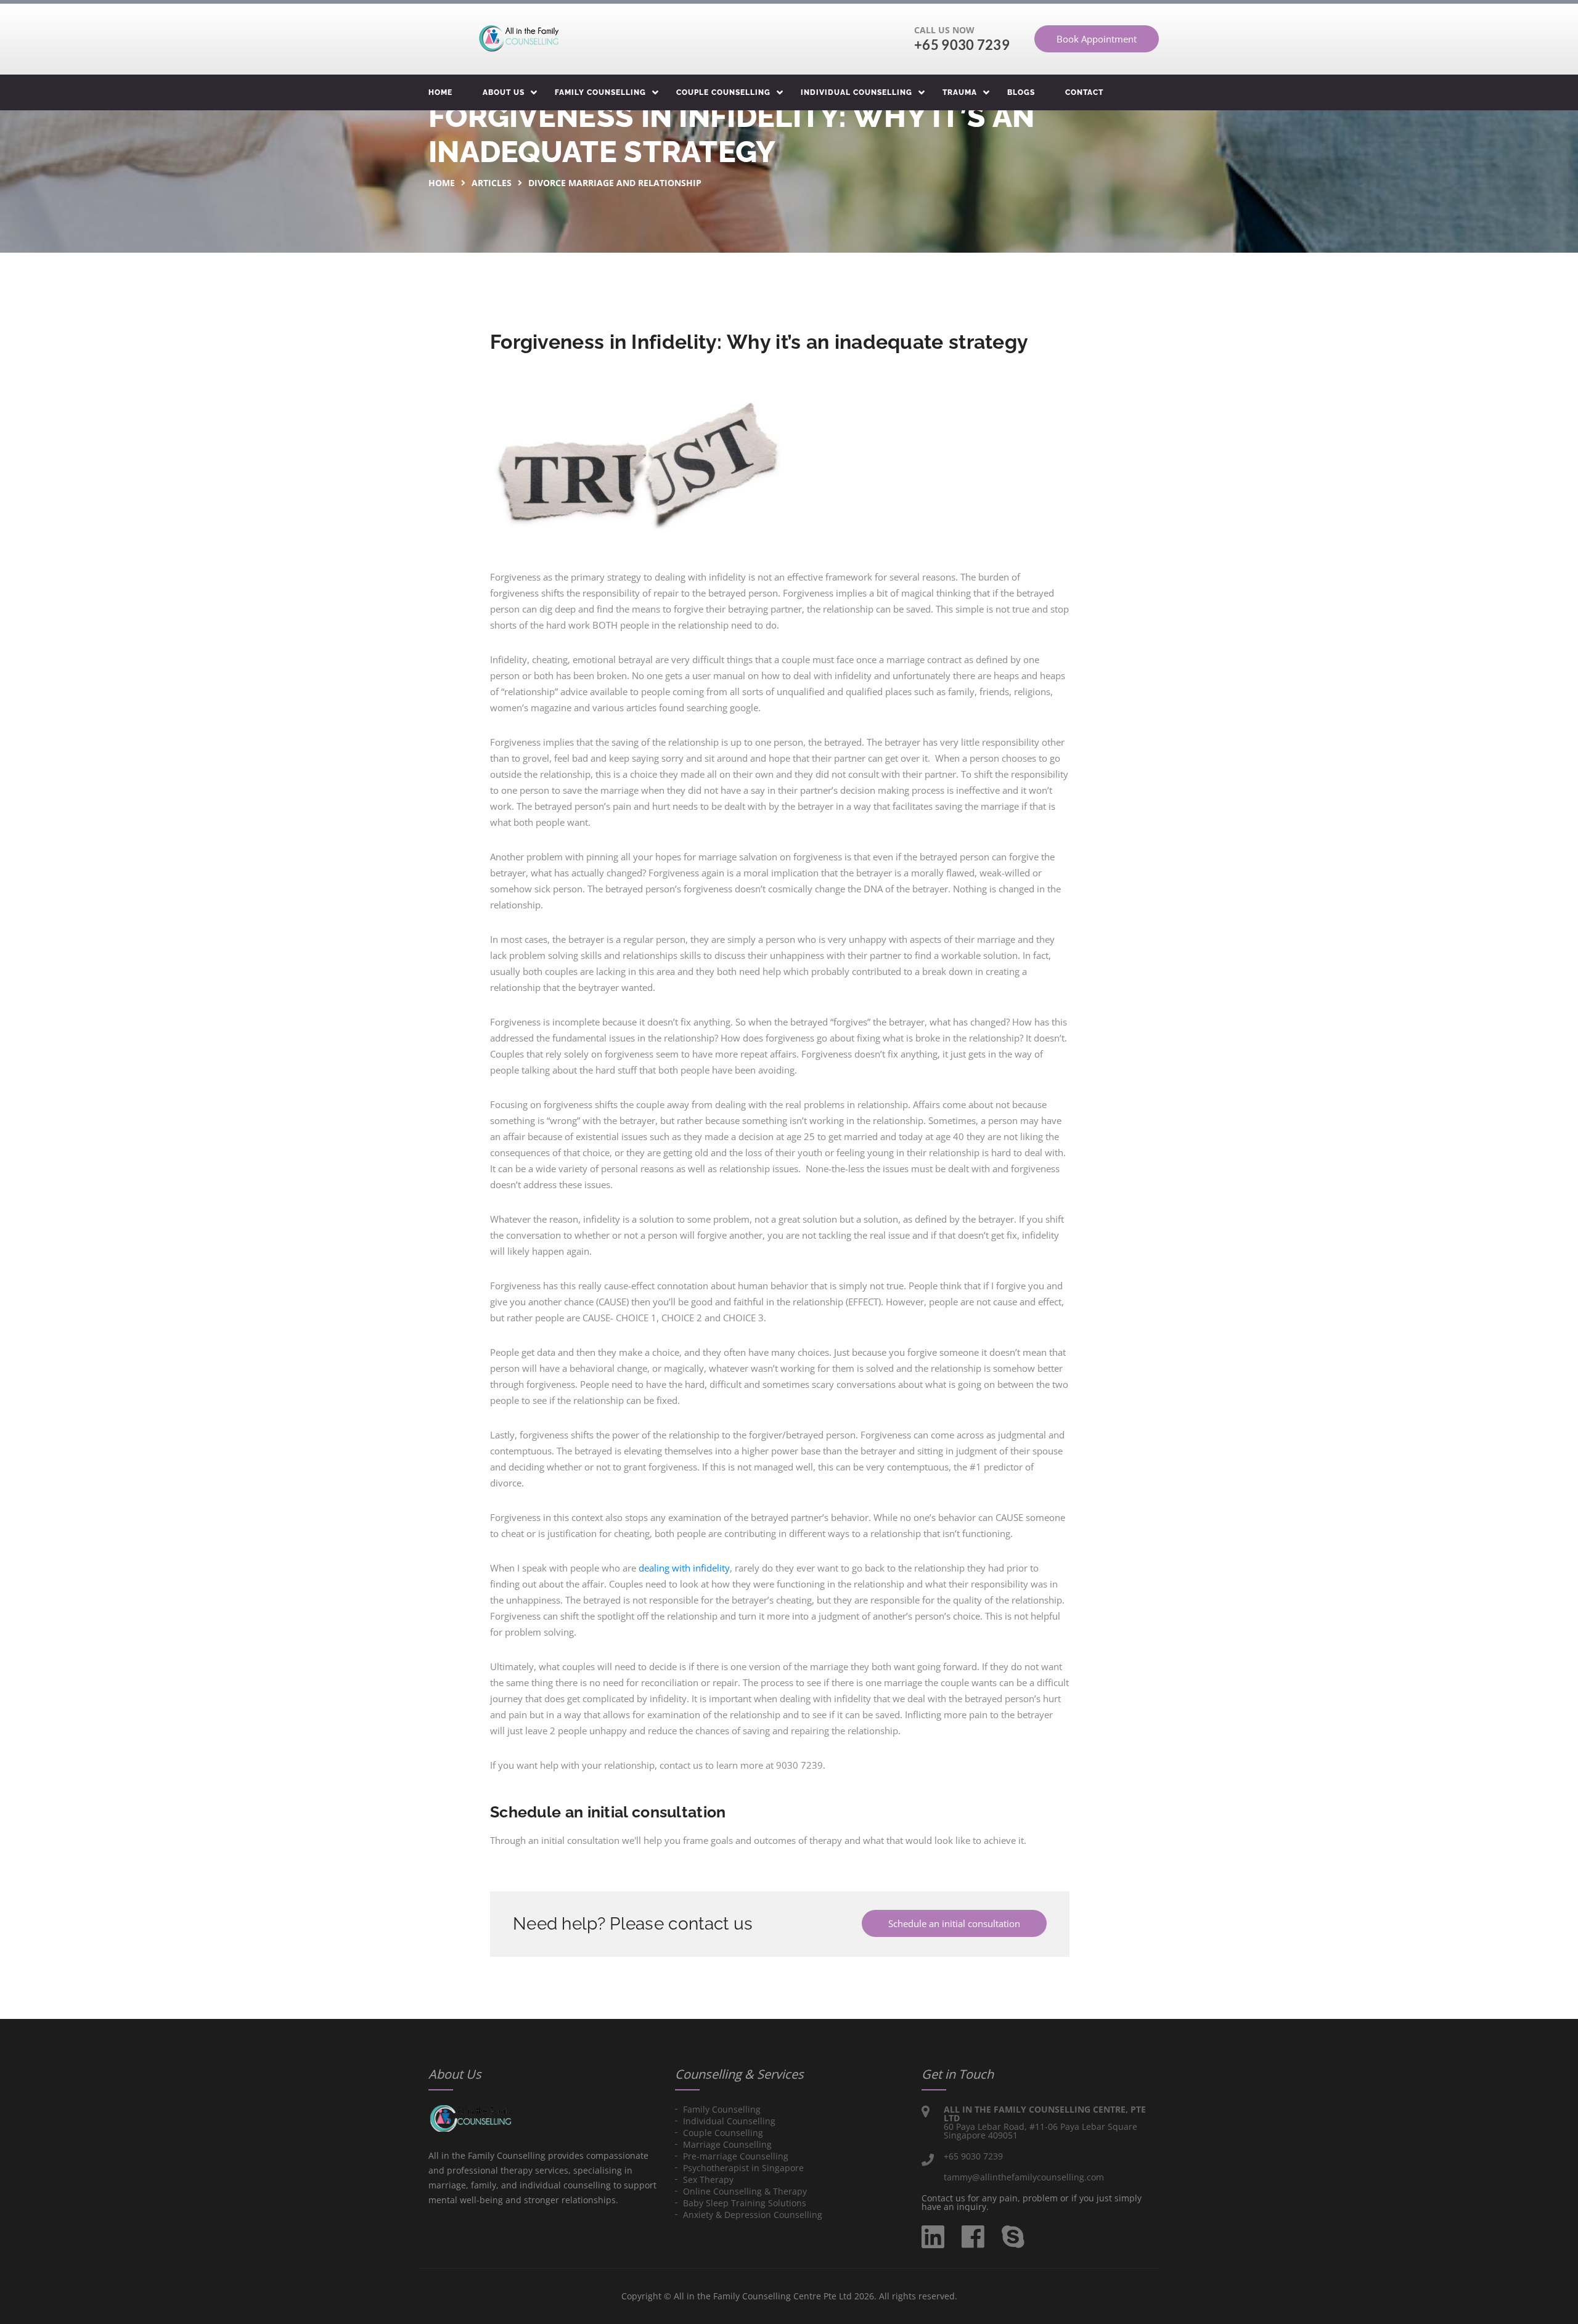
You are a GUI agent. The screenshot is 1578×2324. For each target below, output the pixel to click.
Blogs (1021, 92)
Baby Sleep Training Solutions (745, 2203)
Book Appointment (1097, 39)
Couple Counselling (723, 92)
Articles (492, 183)
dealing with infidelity (684, 1568)
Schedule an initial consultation (954, 1923)
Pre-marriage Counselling (736, 2156)
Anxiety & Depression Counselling (753, 2215)
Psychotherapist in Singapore (743, 2168)
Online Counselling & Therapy (745, 2191)
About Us (504, 92)
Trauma (960, 92)
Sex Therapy (708, 2179)
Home (440, 92)
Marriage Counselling (727, 2144)
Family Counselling (600, 92)
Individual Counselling (856, 92)
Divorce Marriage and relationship (615, 183)
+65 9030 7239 (962, 45)
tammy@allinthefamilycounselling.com (1024, 2177)
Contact (1084, 92)
